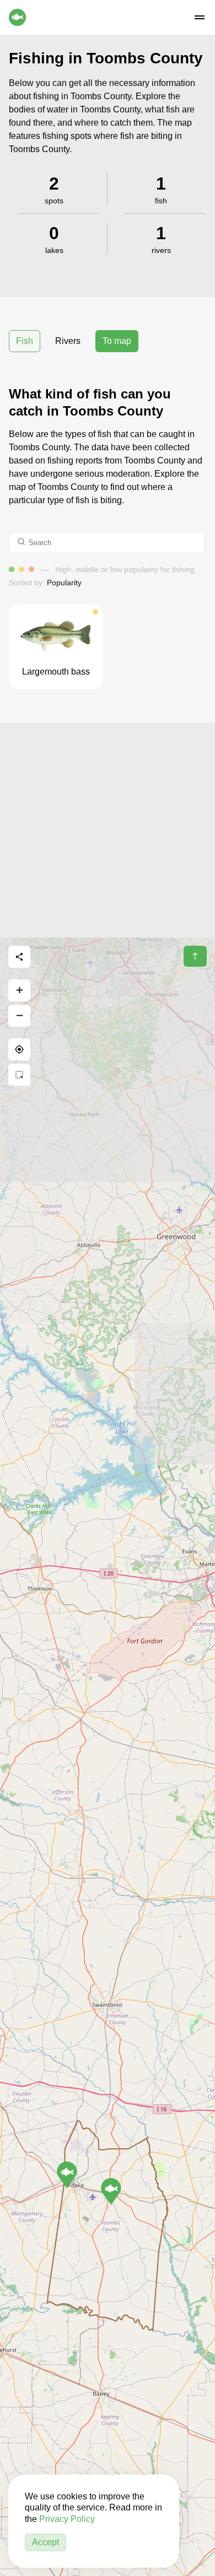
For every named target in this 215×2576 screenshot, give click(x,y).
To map (117, 341)
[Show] (67, 2175)
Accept (45, 2542)
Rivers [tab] (68, 341)
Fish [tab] (25, 341)
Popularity (64, 583)
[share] (19, 957)
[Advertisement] (108, 830)
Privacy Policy (67, 2519)
